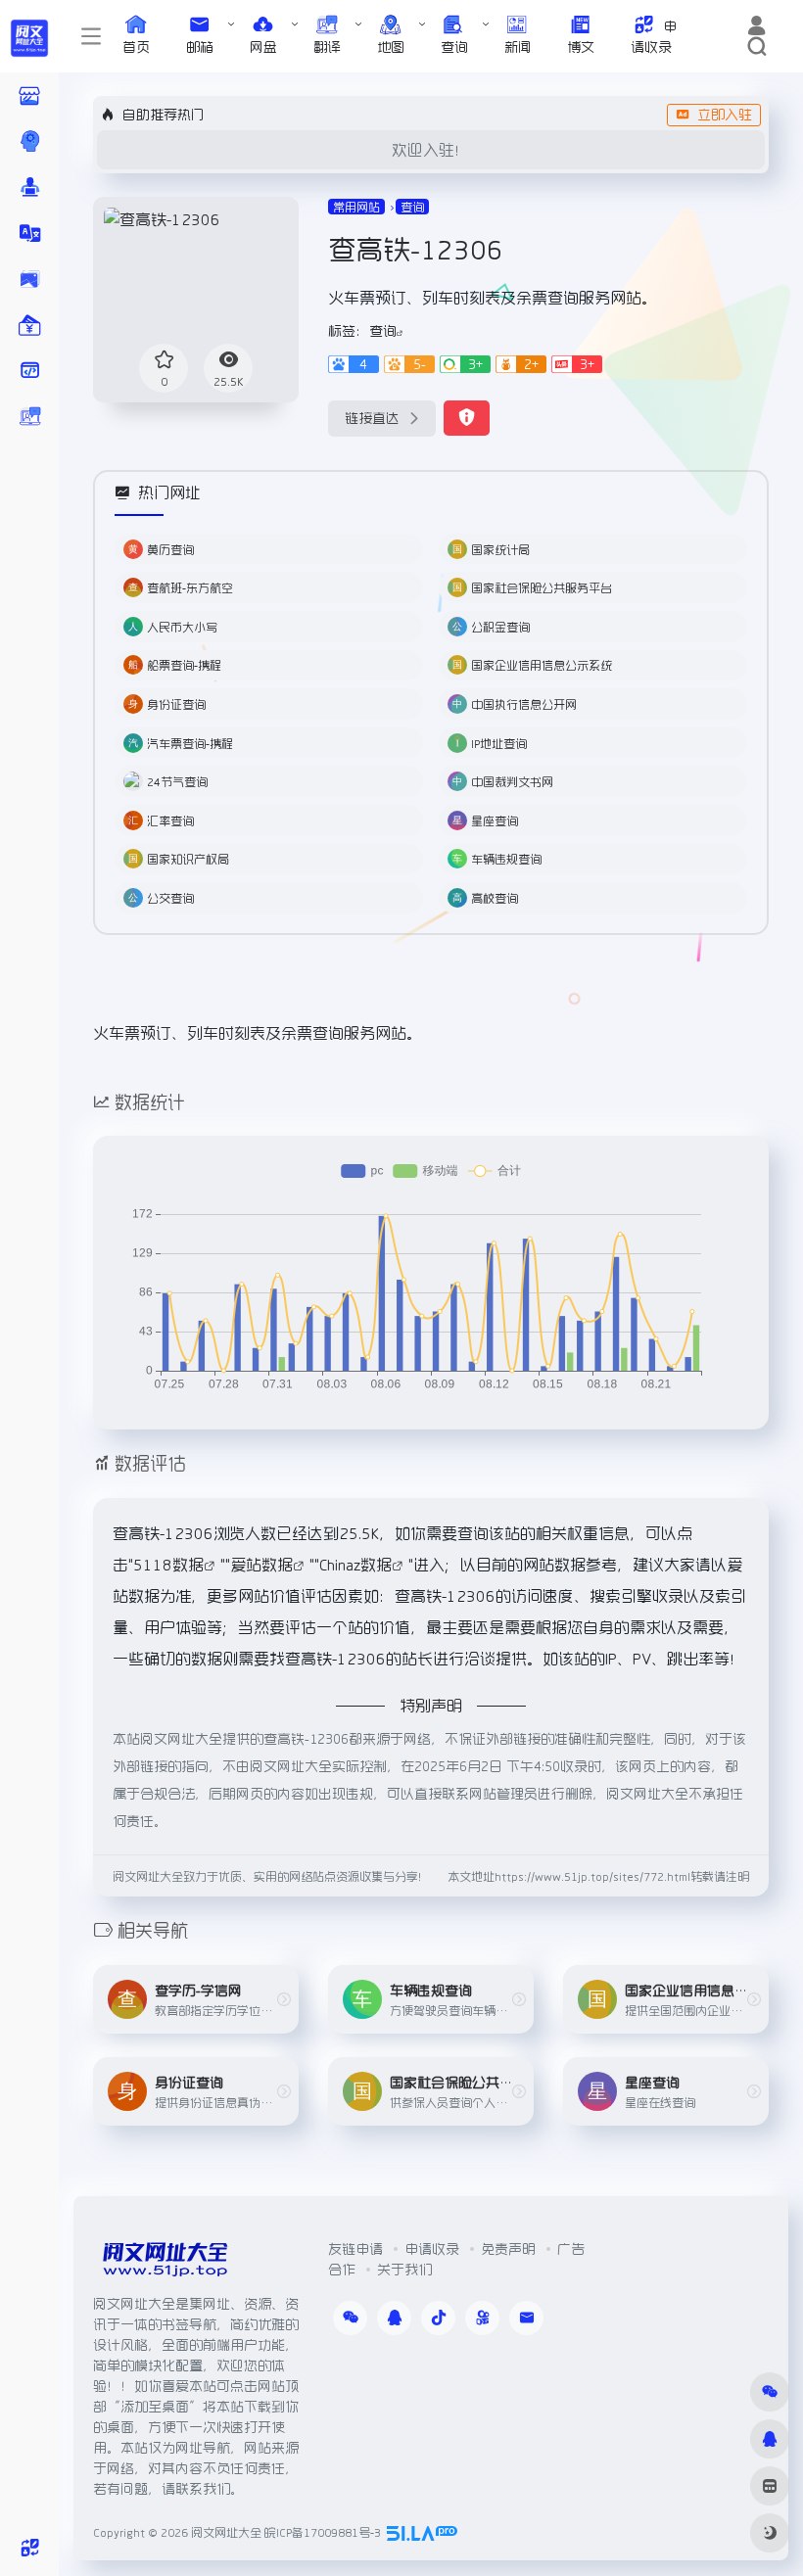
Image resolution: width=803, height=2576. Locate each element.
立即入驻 (725, 115)
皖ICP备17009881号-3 (323, 2532)
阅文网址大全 (226, 2532)
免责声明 (508, 2249)
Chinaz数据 (355, 1565)
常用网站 (356, 207)
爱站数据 (261, 1565)
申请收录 (432, 2249)
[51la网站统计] (422, 2532)
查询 (412, 207)
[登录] (756, 26)
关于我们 (404, 2270)
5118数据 (168, 1565)
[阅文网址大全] (165, 2265)
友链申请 (355, 2249)
